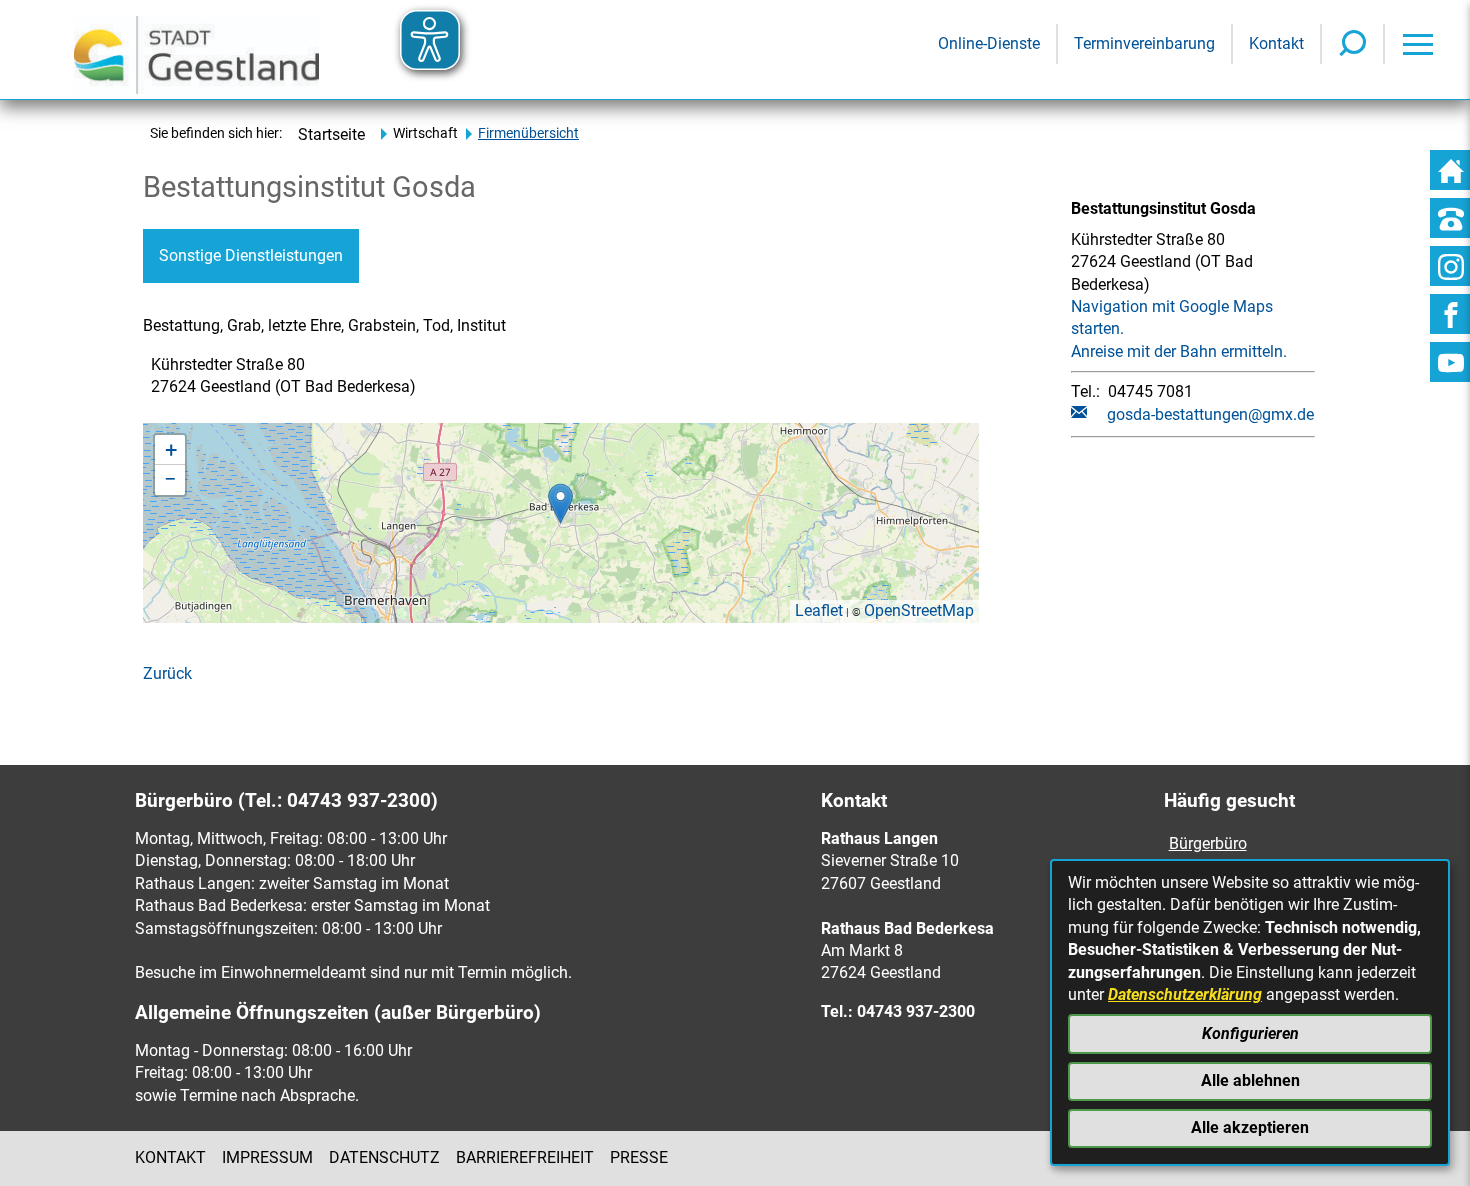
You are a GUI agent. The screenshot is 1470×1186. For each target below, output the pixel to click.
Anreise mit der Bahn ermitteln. (1179, 351)
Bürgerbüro (1208, 843)
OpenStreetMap (919, 610)
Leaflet (819, 610)
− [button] (170, 479)
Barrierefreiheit (525, 1157)
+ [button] (171, 449)
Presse (639, 1157)
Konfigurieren (1250, 1033)
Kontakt (170, 1157)
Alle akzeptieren (1250, 1127)
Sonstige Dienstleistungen (251, 255)
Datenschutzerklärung (1185, 994)
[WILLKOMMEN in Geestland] (196, 49)
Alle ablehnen (1250, 1080)
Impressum (267, 1157)
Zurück (167, 673)
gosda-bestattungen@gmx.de (1210, 414)
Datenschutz (384, 1157)
